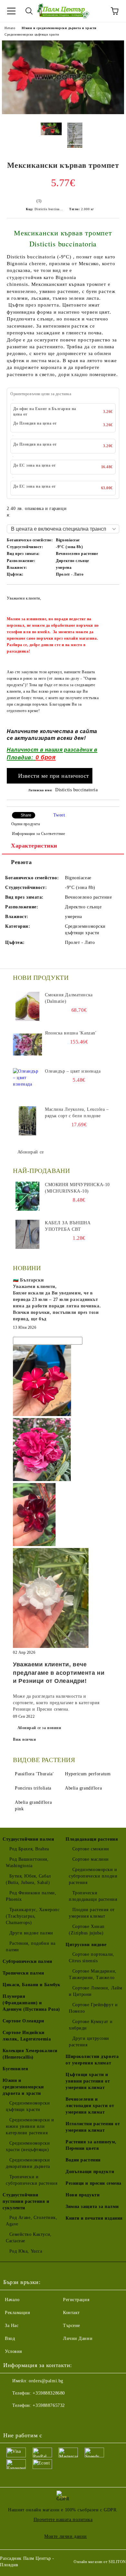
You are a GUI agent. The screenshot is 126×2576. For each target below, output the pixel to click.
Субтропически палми (27, 1961)
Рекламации (18, 2313)
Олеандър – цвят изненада (73, 1071)
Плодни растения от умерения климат (92, 1913)
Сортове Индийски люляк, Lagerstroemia (27, 2036)
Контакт (71, 2313)
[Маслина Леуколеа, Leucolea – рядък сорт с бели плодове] (27, 1121)
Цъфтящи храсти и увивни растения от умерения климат (88, 2081)
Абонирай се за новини (39, 1728)
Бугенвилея (16, 2069)
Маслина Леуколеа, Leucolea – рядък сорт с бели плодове (77, 1113)
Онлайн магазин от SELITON (100, 2562)
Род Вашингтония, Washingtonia (27, 1862)
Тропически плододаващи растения (93, 1896)
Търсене (72, 2326)
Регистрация (76, 2300)
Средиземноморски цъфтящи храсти (32, 34)
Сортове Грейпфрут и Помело (93, 2008)
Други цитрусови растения (89, 2042)
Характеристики (34, 846)
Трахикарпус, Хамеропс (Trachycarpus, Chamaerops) (33, 1916)
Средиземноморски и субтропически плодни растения (93, 1876)
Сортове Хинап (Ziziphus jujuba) (87, 1930)
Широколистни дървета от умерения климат (92, 2060)
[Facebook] (12, 2419)
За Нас (12, 2326)
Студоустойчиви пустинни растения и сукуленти (26, 2201)
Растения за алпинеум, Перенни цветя (91, 2145)
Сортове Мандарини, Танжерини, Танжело (93, 1974)
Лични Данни (78, 2338)
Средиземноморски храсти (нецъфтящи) (28, 2146)
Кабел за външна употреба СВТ (68, 1226)
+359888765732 (49, 2405)
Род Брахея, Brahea (29, 1849)
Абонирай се (31, 1152)
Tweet (59, 815)
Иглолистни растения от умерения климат (93, 2127)
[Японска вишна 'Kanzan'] (27, 1044)
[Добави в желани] (110, 595)
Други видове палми (31, 1933)
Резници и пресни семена (94, 2183)
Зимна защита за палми (92, 2207)
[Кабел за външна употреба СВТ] (27, 1234)
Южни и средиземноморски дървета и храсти (59, 28)
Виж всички (25, 1739)
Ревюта (21, 862)
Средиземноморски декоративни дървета (28, 2163)
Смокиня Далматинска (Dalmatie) (69, 998)
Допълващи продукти (90, 2172)
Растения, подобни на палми (31, 1947)
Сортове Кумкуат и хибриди (91, 2025)
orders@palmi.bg (46, 2381)
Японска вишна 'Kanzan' (71, 1033)
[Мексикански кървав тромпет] (63, 113)
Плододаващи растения (92, 1839)
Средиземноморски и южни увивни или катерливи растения (30, 2126)
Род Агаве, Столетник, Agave (31, 2221)
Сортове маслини (91, 1859)
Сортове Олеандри (23, 2021)
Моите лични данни (66, 2536)
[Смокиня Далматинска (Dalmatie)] (27, 1006)
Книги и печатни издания (94, 2218)
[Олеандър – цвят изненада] (27, 1083)
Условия (13, 2351)
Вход (10, 2338)
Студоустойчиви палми (28, 1839)
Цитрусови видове (86, 1945)
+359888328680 (49, 2393)
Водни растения (83, 2160)
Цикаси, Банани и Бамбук (31, 1985)
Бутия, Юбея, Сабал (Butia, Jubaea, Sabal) (28, 1879)
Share (26, 815)
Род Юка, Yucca (26, 2251)
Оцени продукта (26, 824)
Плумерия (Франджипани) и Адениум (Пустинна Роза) (31, 2003)
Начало (10, 28)
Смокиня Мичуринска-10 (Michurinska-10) (77, 1188)
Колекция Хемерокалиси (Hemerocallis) (30, 2054)
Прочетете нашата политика (63, 2520)
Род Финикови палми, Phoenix (31, 1896)
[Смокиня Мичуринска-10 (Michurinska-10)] (27, 1196)
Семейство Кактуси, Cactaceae (29, 2238)
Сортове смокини (91, 1849)
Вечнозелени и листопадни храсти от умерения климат (90, 2106)
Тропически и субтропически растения (31, 2180)
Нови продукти (83, 2195)
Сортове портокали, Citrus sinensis (92, 1958)
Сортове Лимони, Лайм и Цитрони (96, 1991)
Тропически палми (23, 1973)
